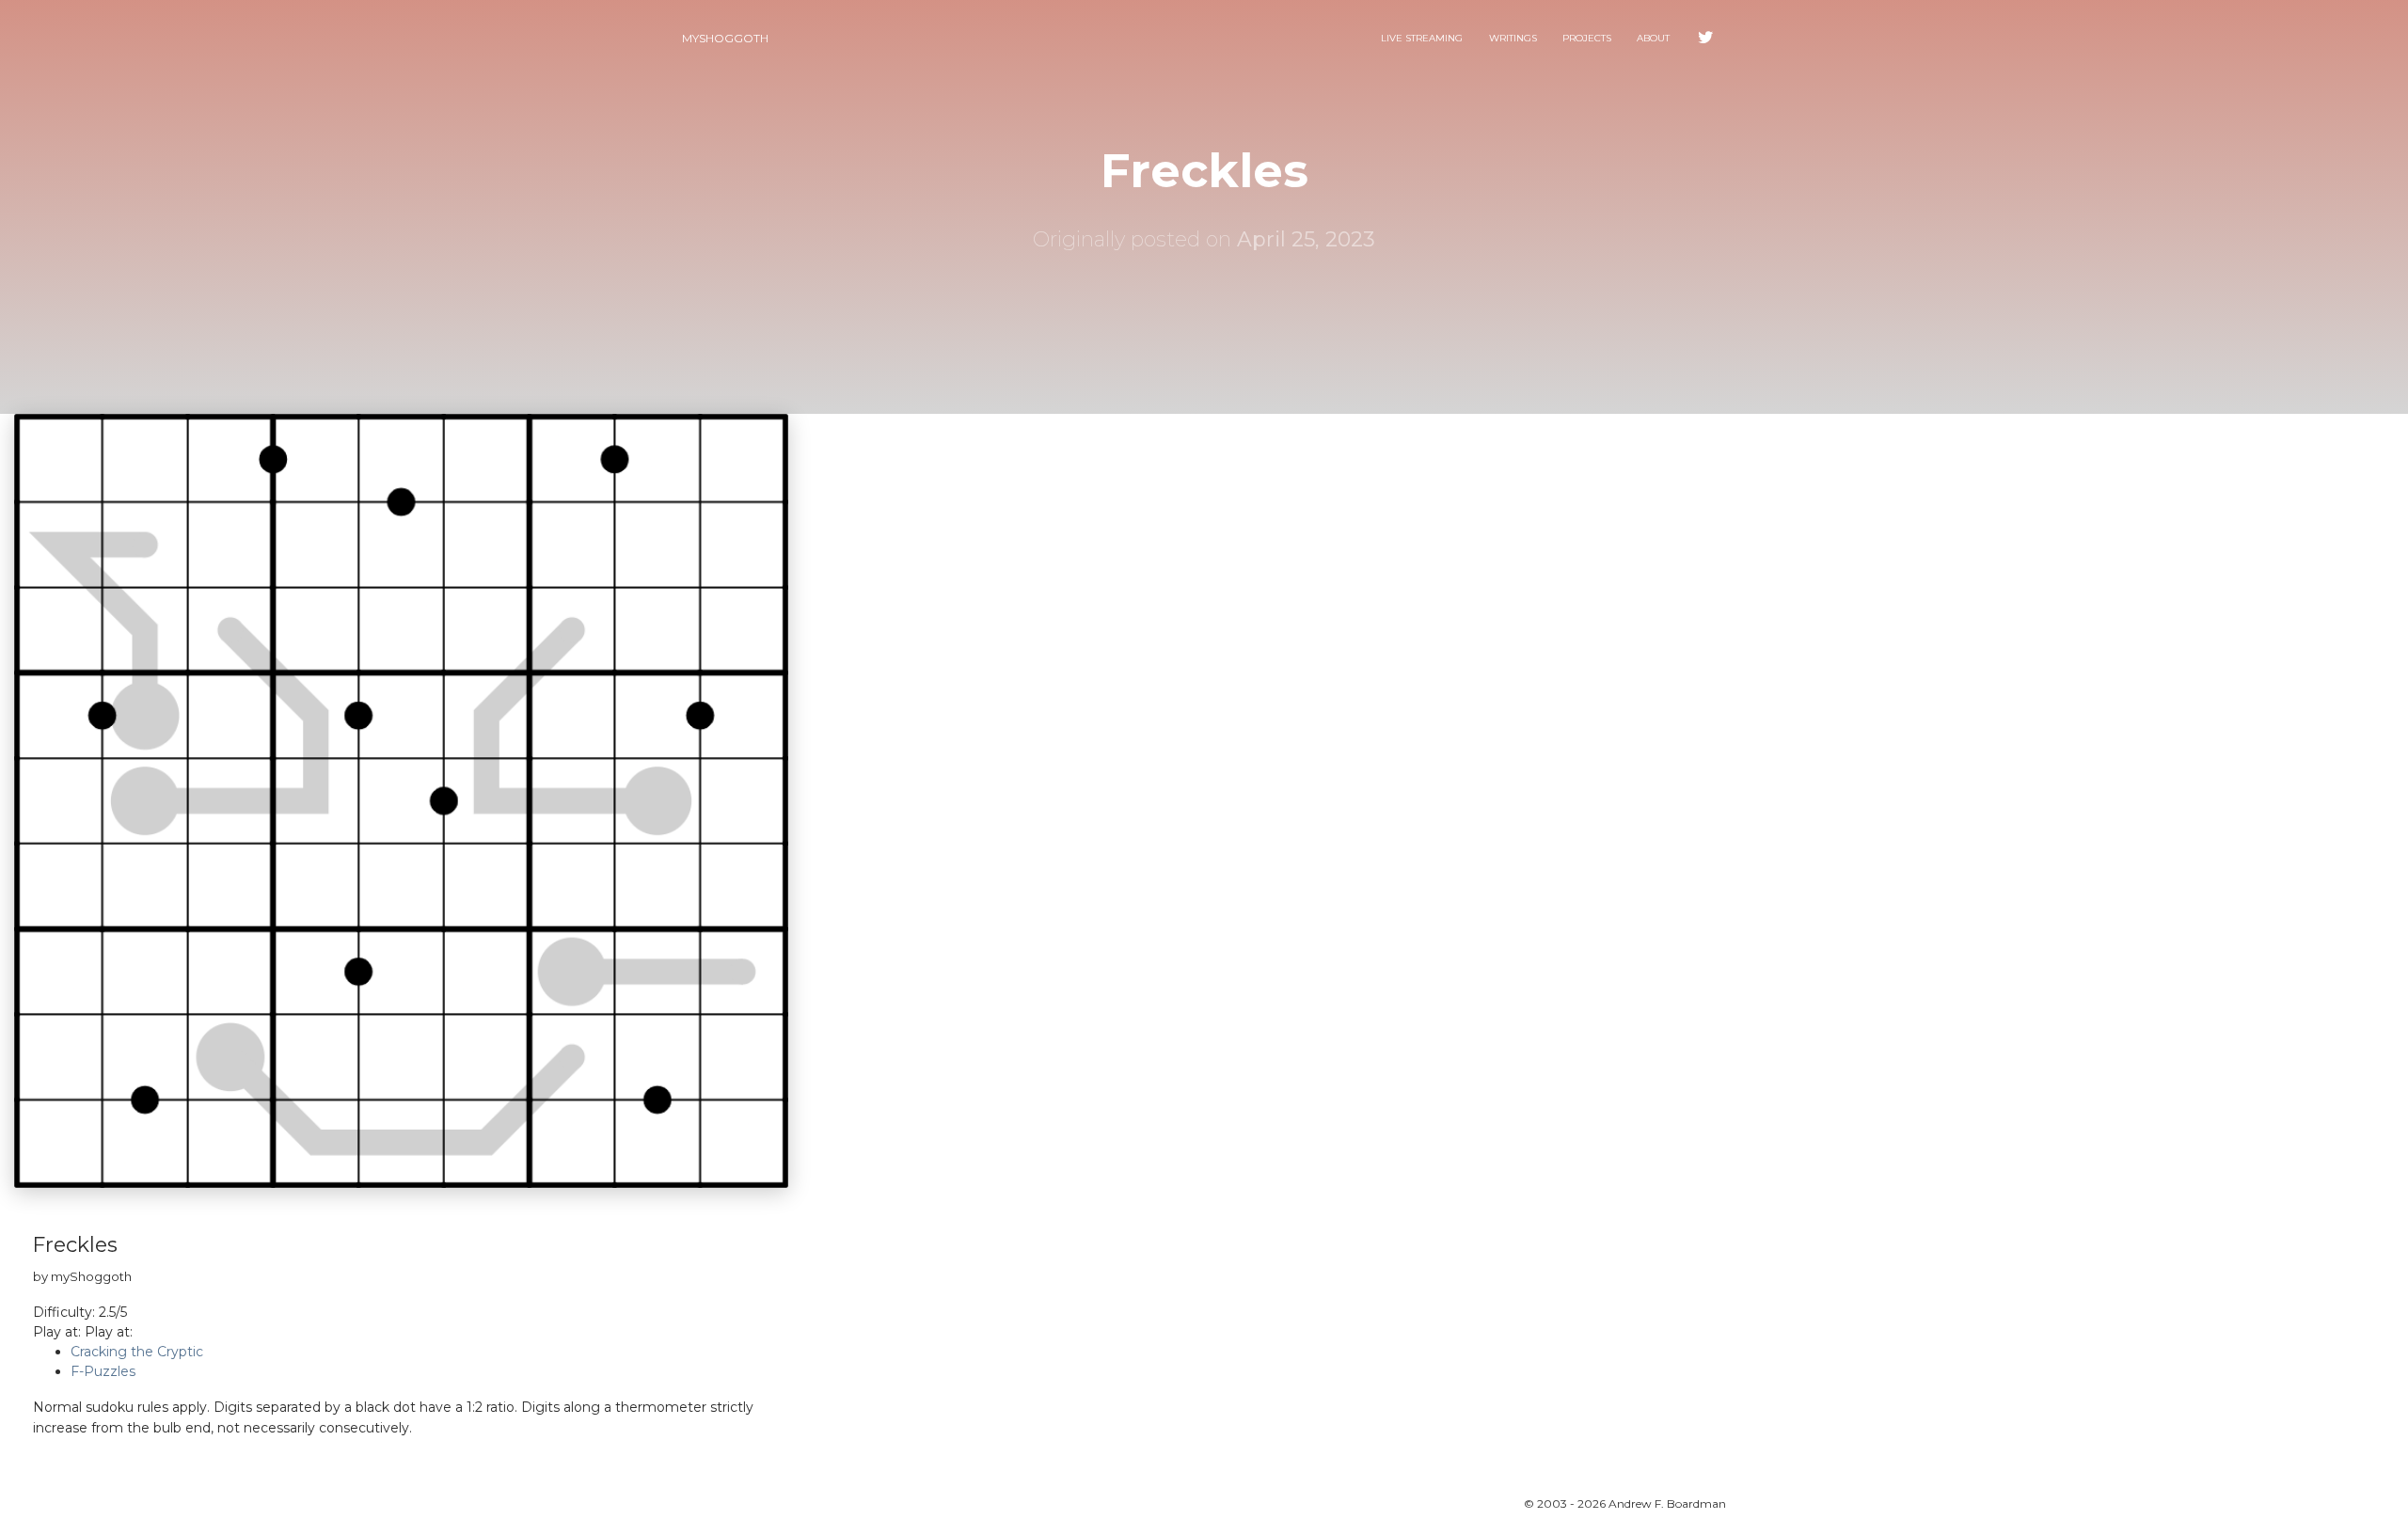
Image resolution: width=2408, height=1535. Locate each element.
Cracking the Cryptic (137, 1352)
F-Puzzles (103, 1371)
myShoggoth (725, 38)
